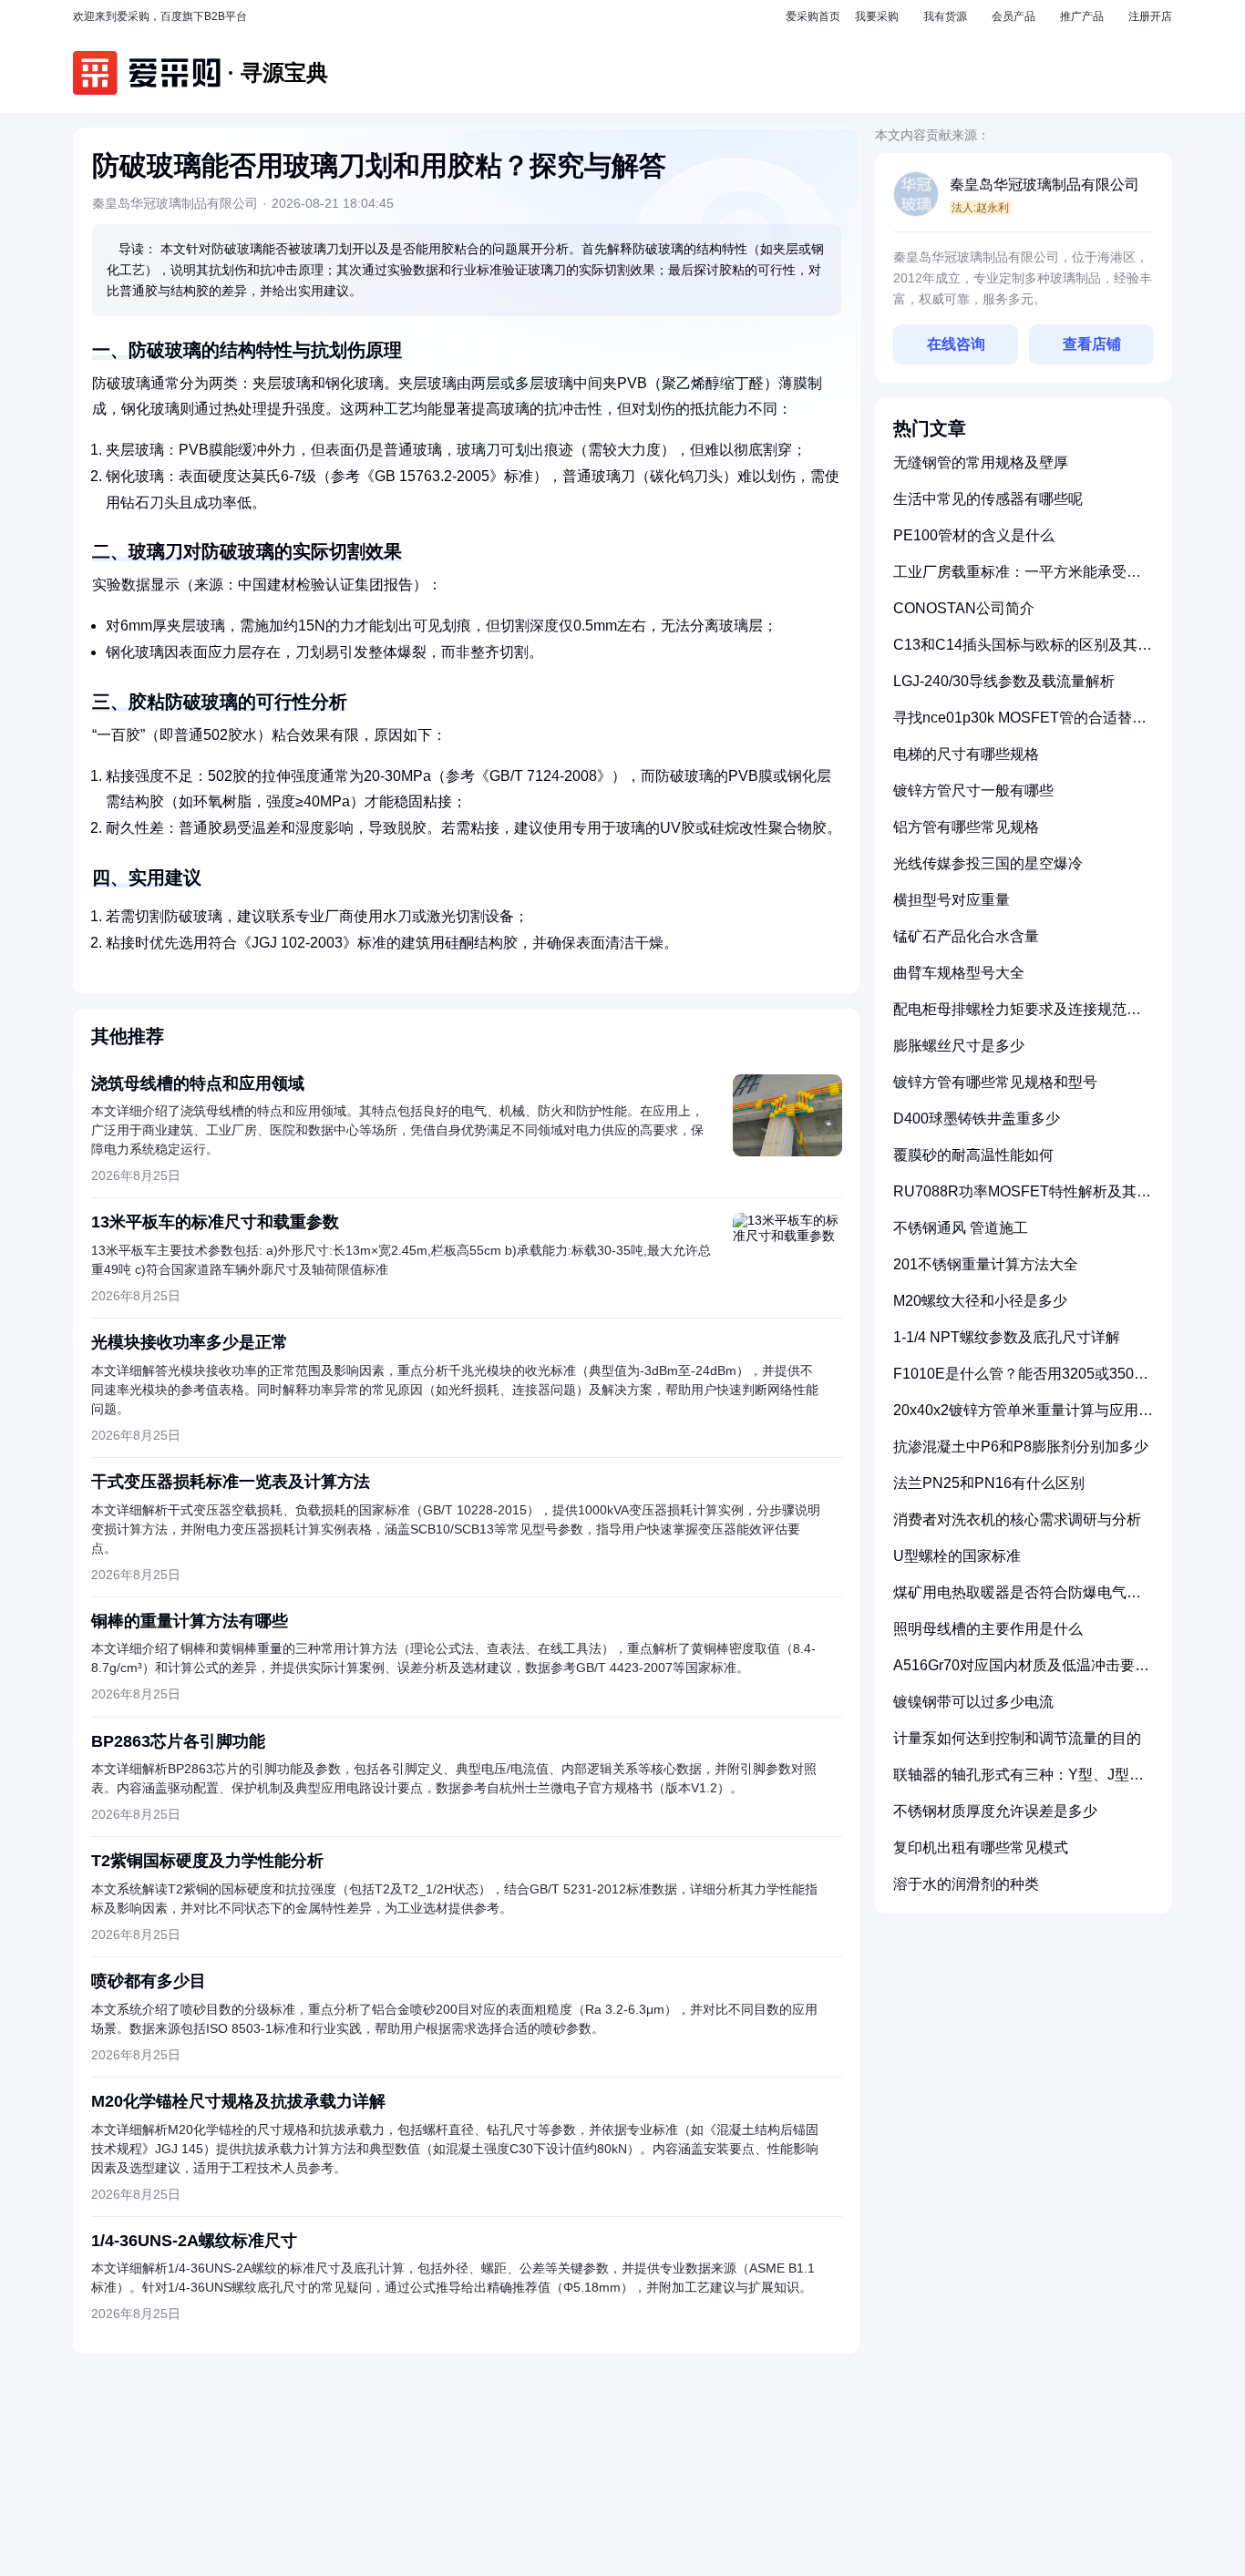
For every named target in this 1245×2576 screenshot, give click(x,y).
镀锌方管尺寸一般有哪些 (973, 790)
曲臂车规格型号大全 (959, 973)
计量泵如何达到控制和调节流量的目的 (1017, 1738)
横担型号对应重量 (952, 900)
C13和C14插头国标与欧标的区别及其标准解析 (1023, 652)
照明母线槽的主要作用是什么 (988, 1629)
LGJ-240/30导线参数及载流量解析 (1004, 681)
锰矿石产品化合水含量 (966, 936)
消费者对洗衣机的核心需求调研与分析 (1017, 1519)
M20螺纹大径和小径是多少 (980, 1301)
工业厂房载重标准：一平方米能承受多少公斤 (1017, 579)
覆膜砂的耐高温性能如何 (973, 1155)
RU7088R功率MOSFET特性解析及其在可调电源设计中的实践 (1022, 1199)
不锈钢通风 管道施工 (961, 1228)
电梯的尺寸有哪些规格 (966, 754)
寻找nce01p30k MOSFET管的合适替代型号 (1020, 725)
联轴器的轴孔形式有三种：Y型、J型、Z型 (1023, 1782)
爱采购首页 (813, 16)
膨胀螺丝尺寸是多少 (959, 1046)
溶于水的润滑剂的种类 (966, 1884)
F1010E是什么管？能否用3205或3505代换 (1018, 1381)
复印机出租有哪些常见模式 (981, 1847)
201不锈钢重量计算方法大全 (986, 1264)
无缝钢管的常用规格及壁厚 (981, 462)
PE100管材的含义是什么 (974, 535)
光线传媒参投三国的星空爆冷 (988, 863)
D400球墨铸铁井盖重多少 (977, 1119)
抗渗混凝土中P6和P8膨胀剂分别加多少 (1021, 1447)
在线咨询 (956, 344)
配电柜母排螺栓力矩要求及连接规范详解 (1017, 1016)
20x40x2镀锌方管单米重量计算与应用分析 (1023, 1417)
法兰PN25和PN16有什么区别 (989, 1483)
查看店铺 (1092, 344)
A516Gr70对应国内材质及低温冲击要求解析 (1021, 1673)
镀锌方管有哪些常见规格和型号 (995, 1082)
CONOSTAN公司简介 (964, 608)
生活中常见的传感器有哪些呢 (988, 499)
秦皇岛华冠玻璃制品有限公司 (1044, 185)
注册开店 (1150, 16)
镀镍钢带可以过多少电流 (973, 1702)
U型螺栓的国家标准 (957, 1556)
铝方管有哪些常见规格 (966, 827)
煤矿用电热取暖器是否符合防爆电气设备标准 (1017, 1600)
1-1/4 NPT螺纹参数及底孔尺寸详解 (1007, 1337)
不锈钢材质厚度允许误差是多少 (995, 1811)
